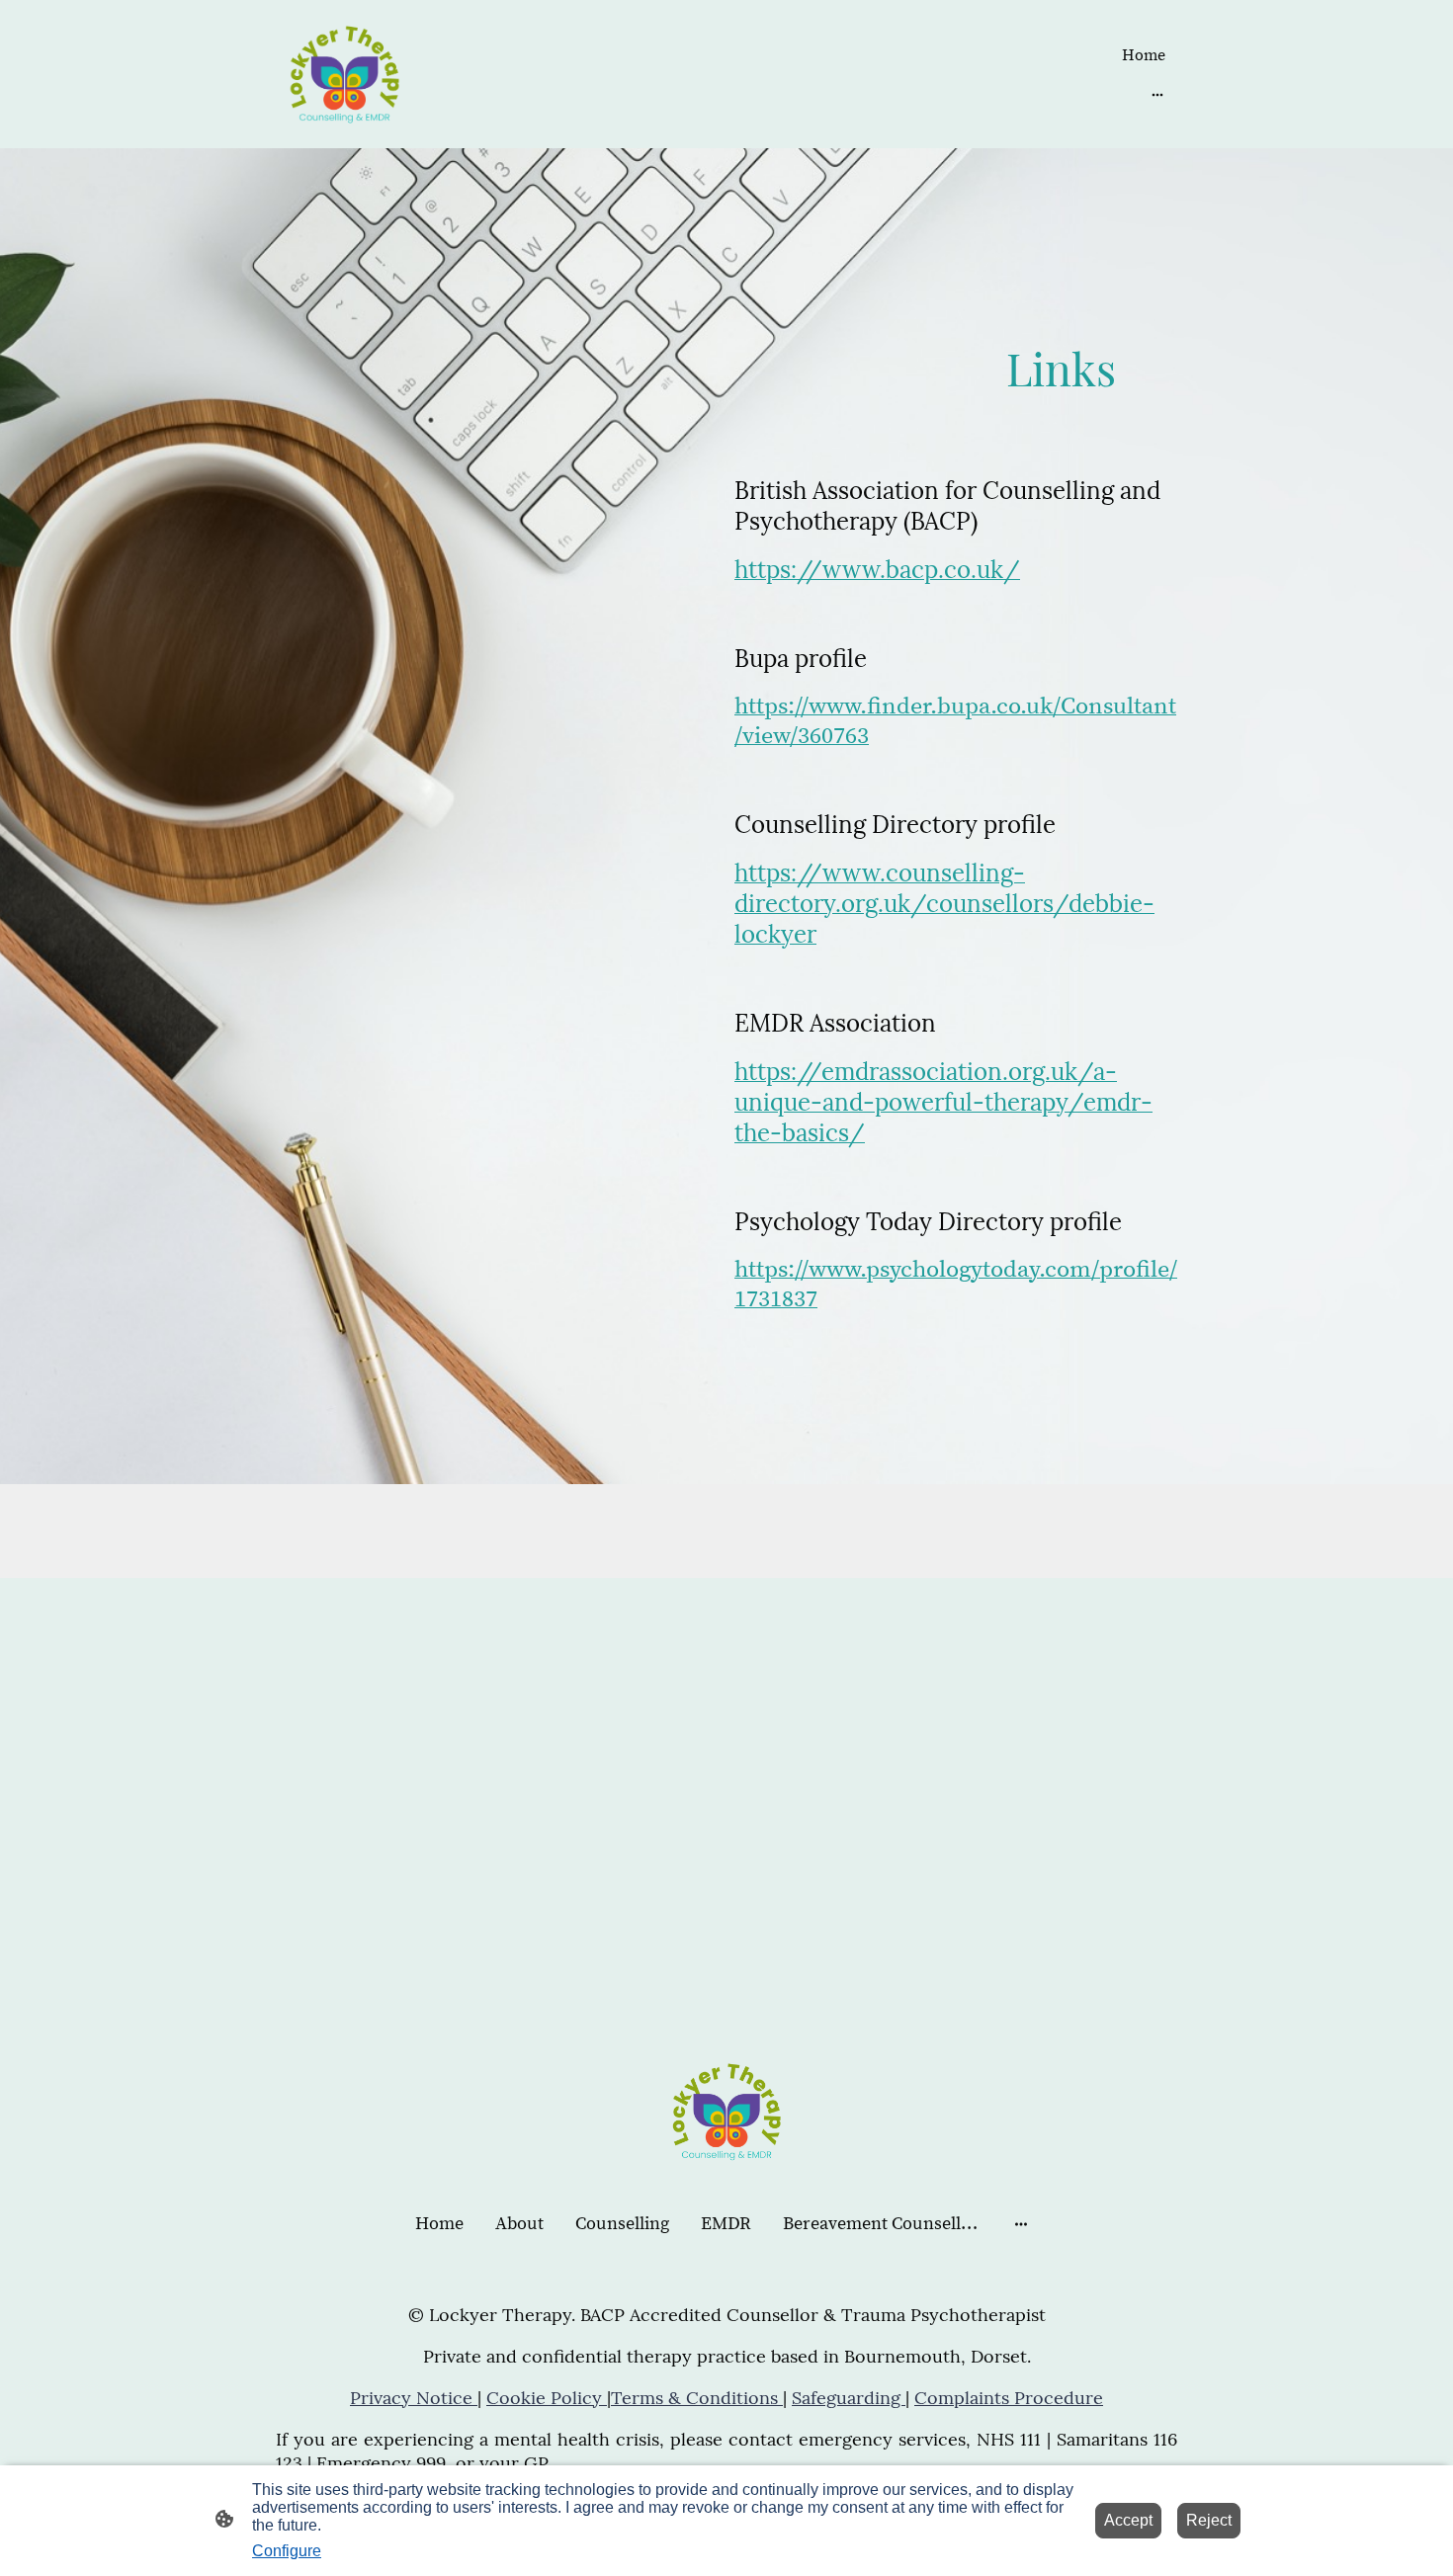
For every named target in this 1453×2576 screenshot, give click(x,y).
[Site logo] (344, 74)
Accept (1128, 2520)
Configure (287, 2551)
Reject (1209, 2520)
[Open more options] (1157, 94)
